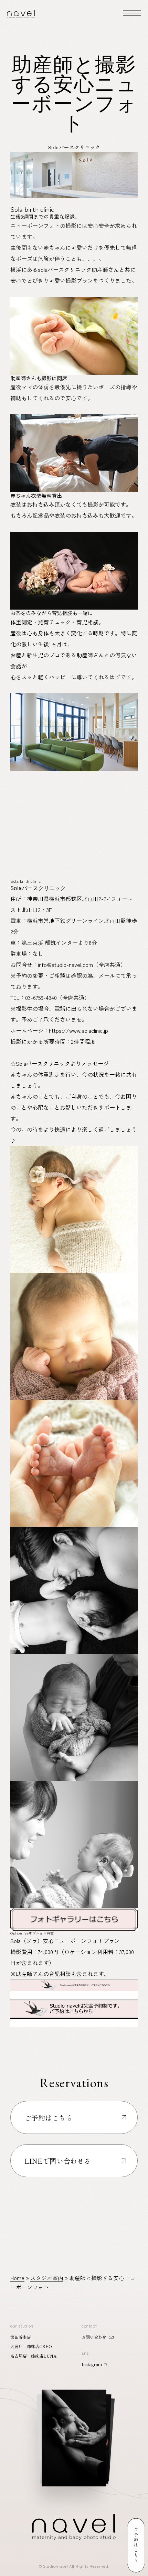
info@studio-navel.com (65, 964)
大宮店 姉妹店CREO (31, 2346)
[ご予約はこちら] (136, 2545)
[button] (74, 2430)
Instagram (92, 2364)
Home (17, 2278)
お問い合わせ (94, 2337)
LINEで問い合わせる (58, 2161)
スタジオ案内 (47, 2278)
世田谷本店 (21, 2337)
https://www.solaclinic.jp (78, 1030)
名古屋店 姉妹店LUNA (33, 2356)
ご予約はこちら (49, 2118)
